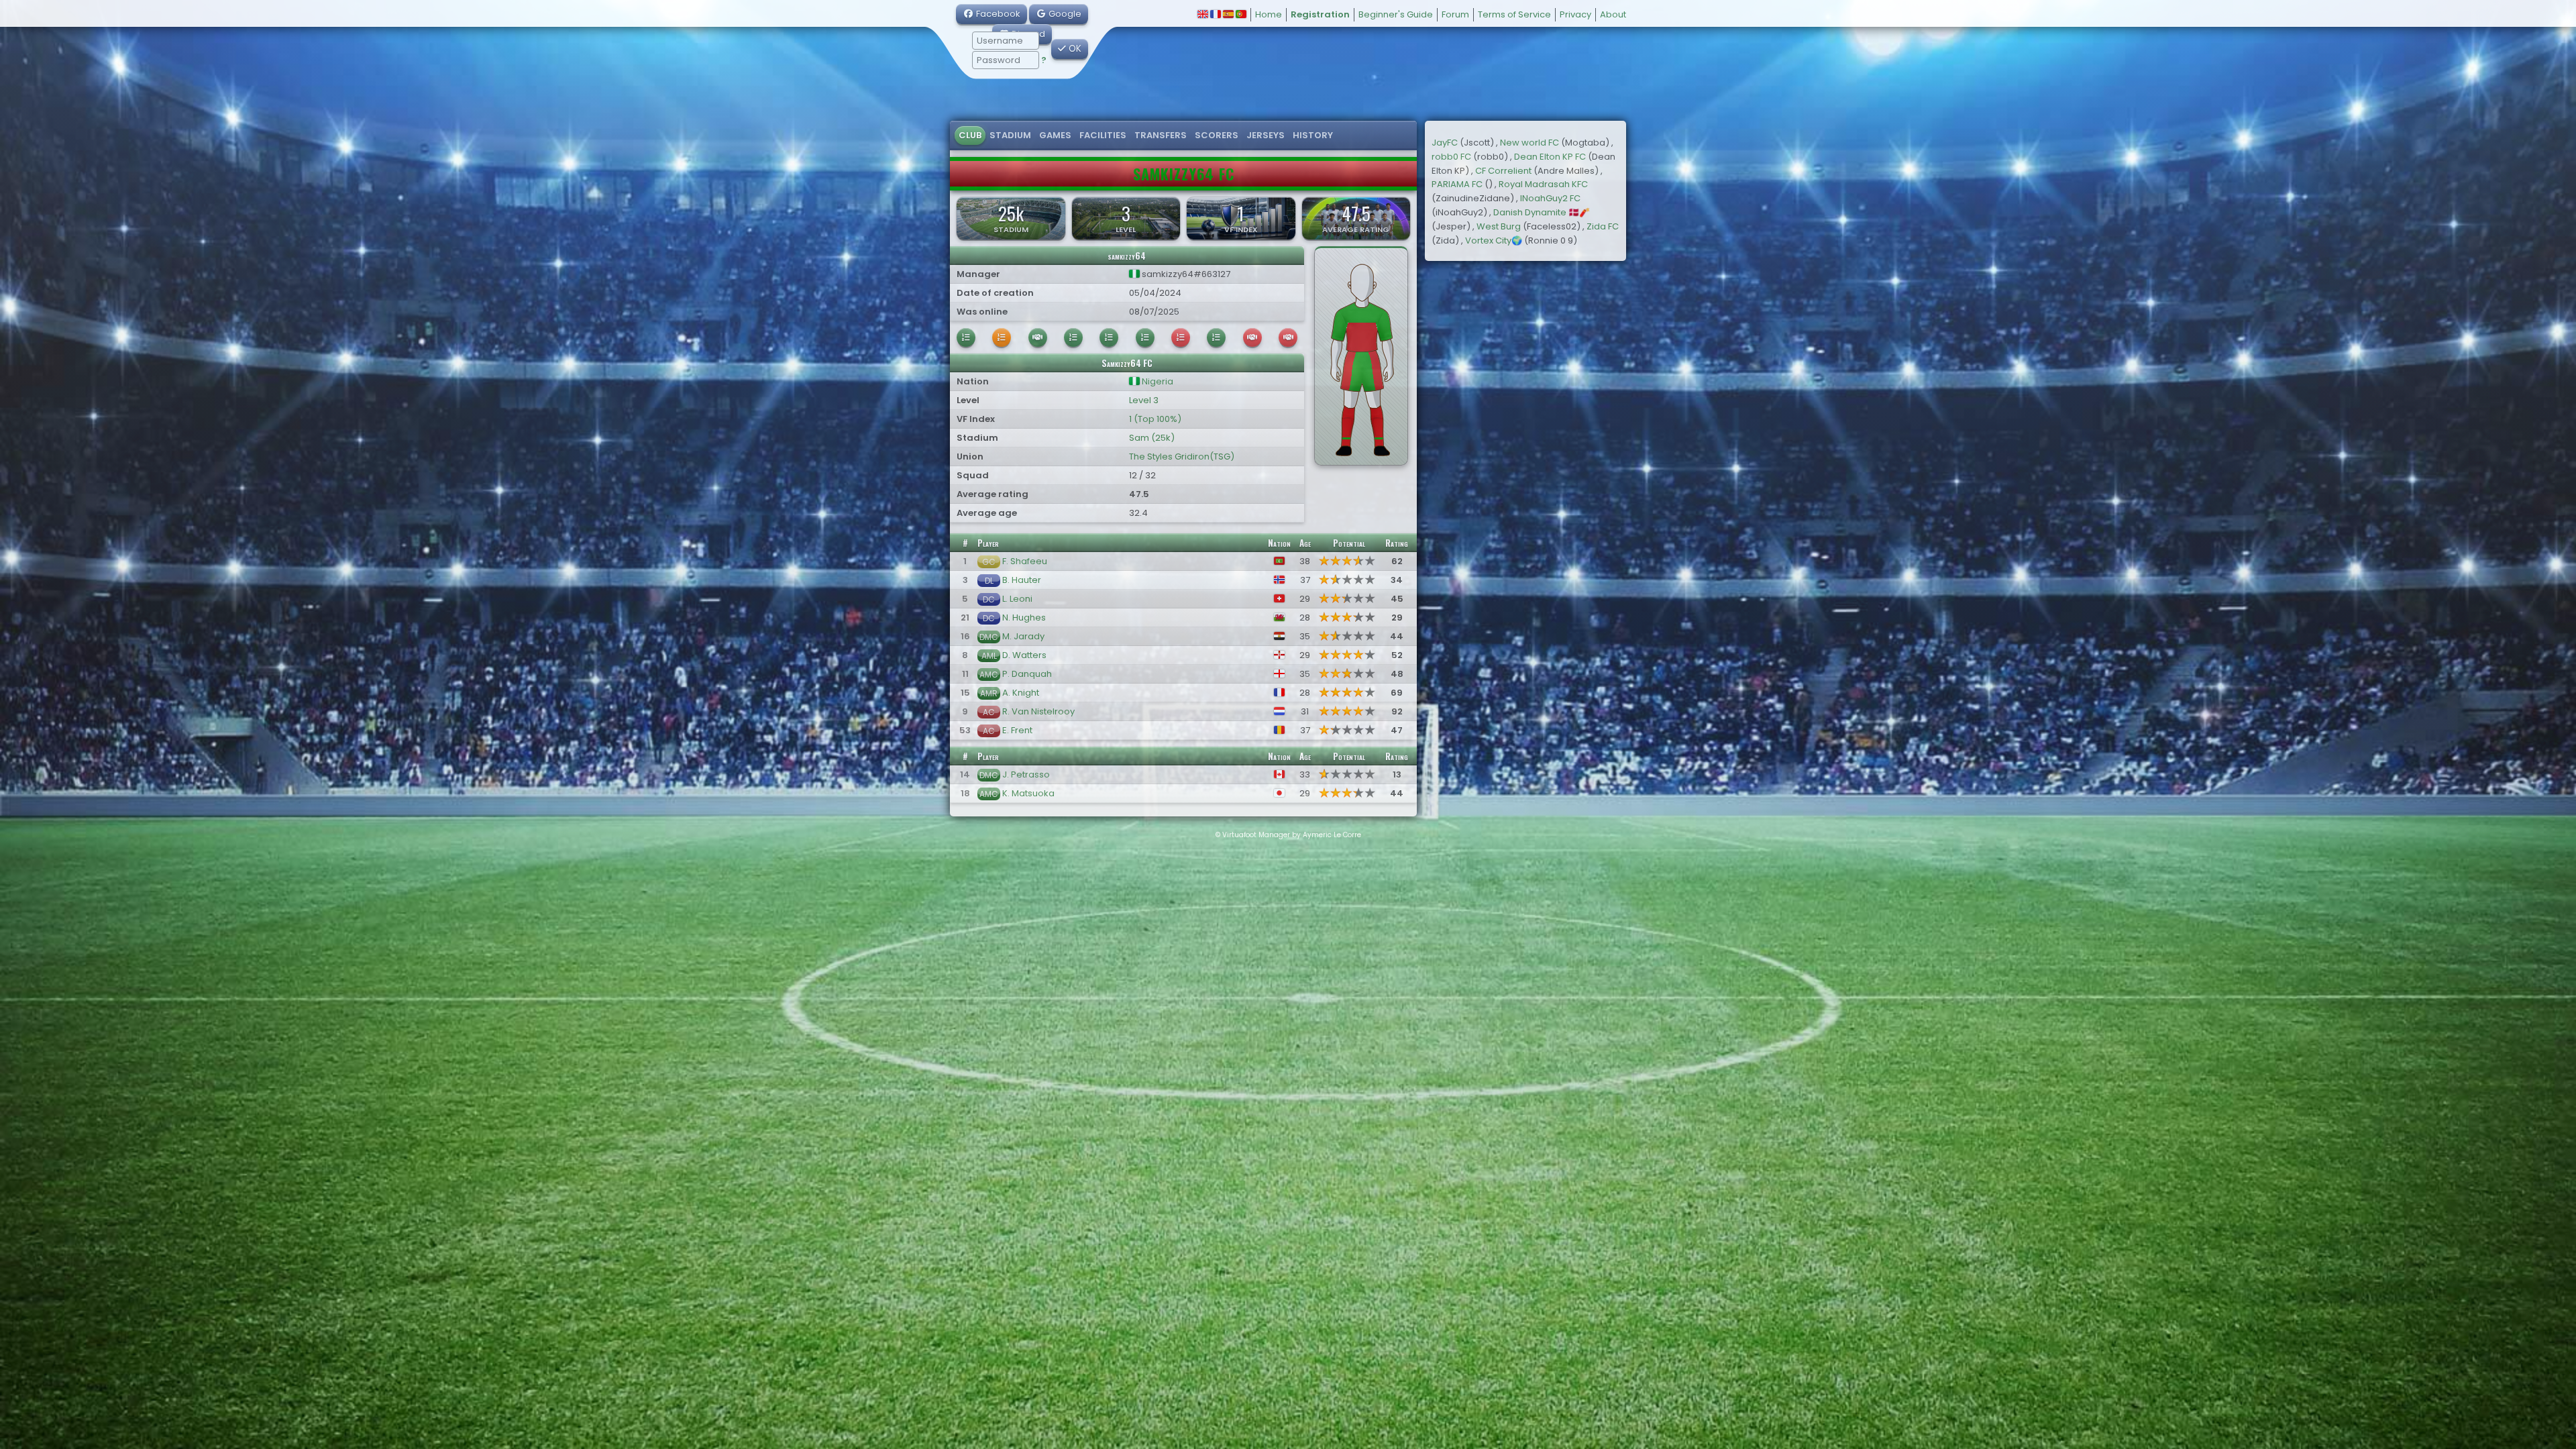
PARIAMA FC (1457, 184)
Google (1064, 14)
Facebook (997, 14)
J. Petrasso (1026, 774)
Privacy (1575, 14)
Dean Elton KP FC (1550, 157)
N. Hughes (1024, 618)
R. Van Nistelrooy (1038, 711)
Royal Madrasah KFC (1543, 184)
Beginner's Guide (1396, 14)
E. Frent (1017, 730)
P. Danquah (1027, 674)
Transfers (1161, 135)
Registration (1320, 14)
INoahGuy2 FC (1550, 198)
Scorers (1217, 135)
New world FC (1529, 143)
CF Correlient (1503, 171)
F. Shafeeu (1025, 561)
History (1313, 135)
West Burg (1499, 226)
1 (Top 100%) (1155, 419)
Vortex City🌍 (1494, 240)
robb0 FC (1451, 157)
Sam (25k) (1152, 438)
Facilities (1103, 135)
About (1613, 14)
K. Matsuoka (1028, 793)
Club (970, 135)
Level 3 (1144, 400)
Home (1269, 14)
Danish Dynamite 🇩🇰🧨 (1542, 212)
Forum (1455, 14)
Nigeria (1157, 381)
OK (1074, 49)
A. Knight (1021, 693)
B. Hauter (1022, 580)
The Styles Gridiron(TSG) (1182, 457)
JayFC (1445, 143)
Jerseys (1266, 135)
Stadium (1010, 135)
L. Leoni (1017, 599)
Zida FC (1603, 226)
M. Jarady (1023, 636)
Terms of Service (1514, 14)
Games (1055, 135)
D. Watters (1024, 655)
